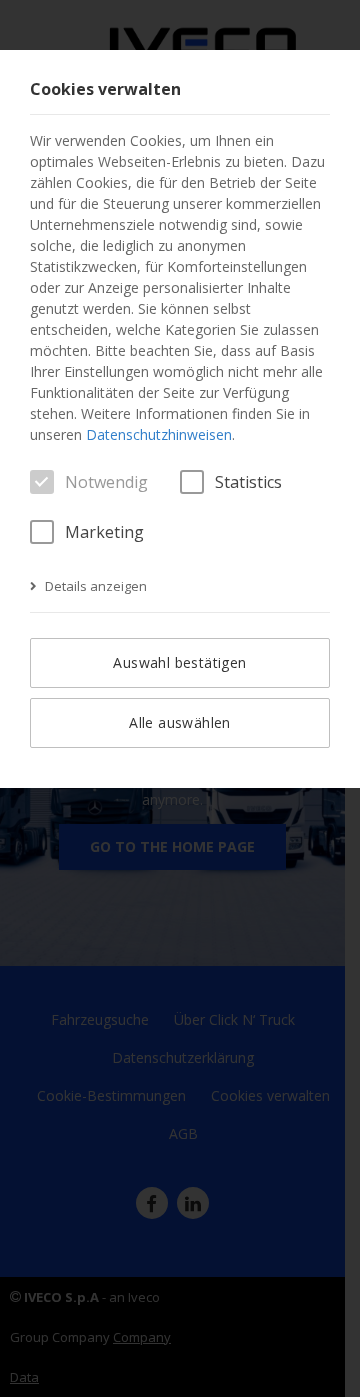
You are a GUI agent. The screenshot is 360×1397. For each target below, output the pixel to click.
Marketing (104, 532)
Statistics (248, 482)
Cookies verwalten (105, 90)
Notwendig (106, 482)
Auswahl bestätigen (179, 662)
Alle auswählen (180, 722)
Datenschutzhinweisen (159, 434)
